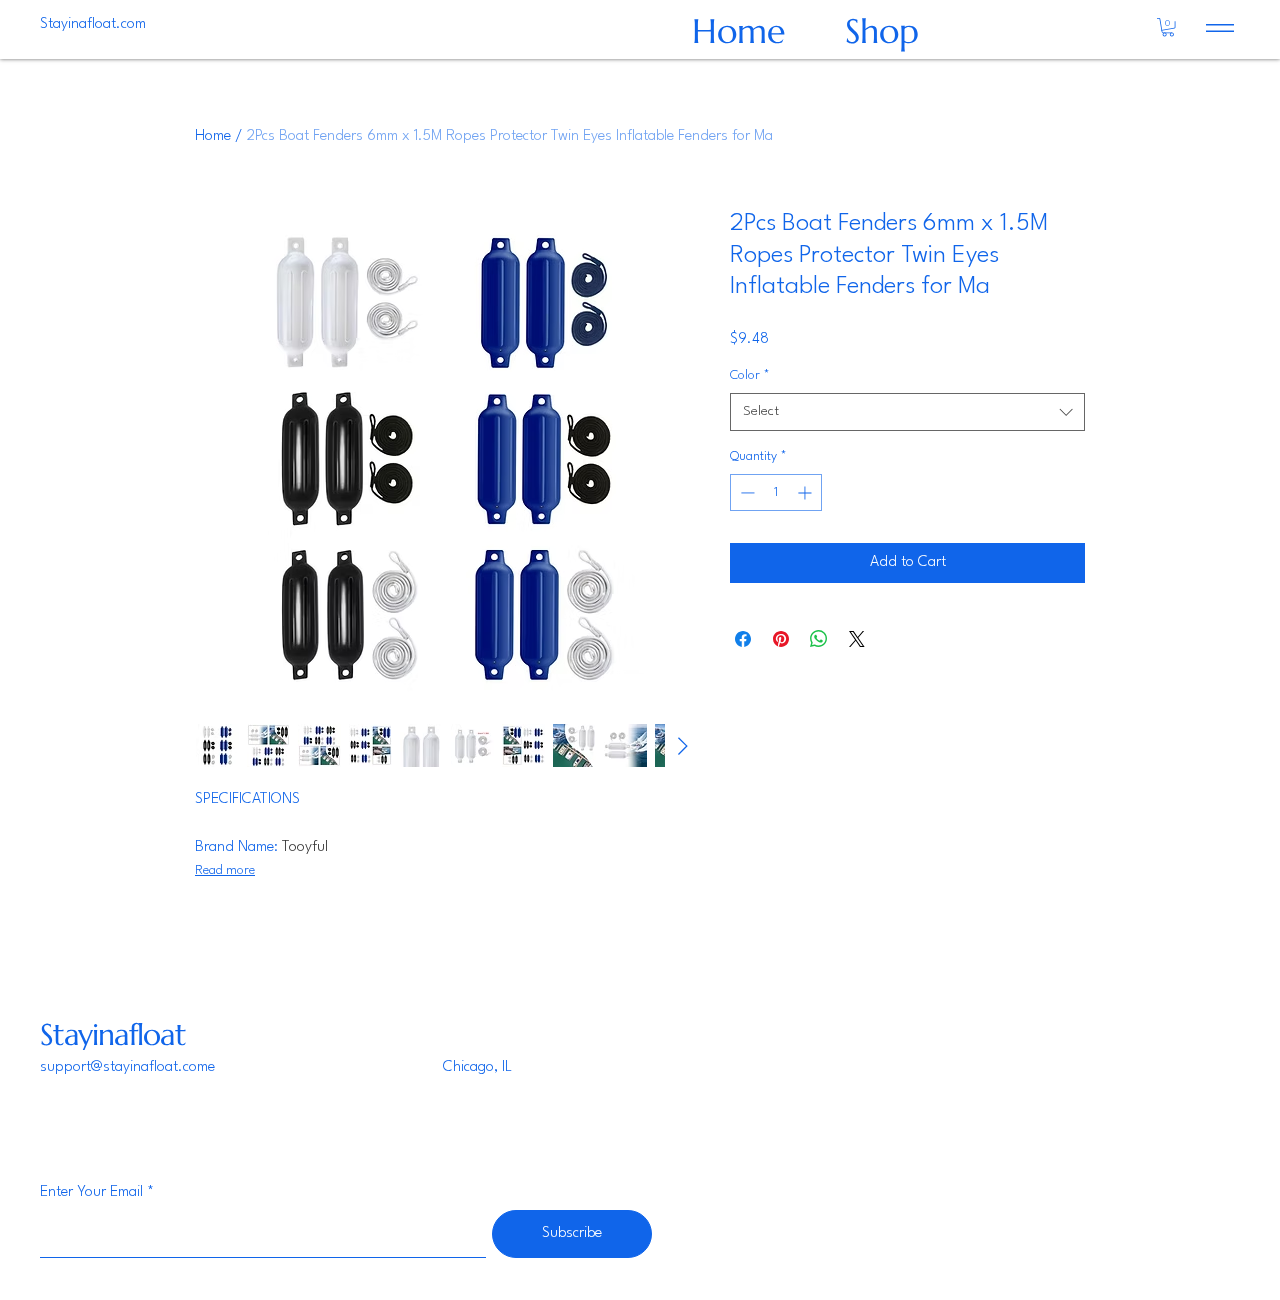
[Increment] (806, 492)
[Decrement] (745, 492)
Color (750, 375)
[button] (1168, 27)
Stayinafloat (113, 1034)
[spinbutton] (776, 492)
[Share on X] (857, 639)
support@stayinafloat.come (127, 1067)
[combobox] (907, 412)
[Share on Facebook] (743, 639)
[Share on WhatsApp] (819, 639)
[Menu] (1220, 27)
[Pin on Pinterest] (781, 639)
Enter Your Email (91, 1192)
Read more (225, 870)
